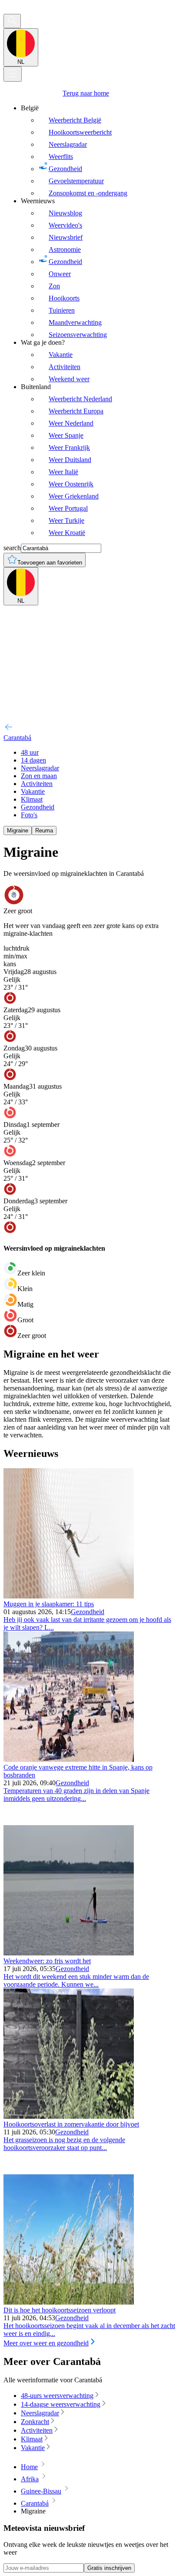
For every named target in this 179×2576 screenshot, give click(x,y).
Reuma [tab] (44, 831)
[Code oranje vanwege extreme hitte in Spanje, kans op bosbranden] (69, 1759)
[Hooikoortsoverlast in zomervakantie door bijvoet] (69, 2116)
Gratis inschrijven (109, 2568)
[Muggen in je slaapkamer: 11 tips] (69, 1596)
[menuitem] (98, 151)
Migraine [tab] (18, 831)
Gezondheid (88, 1612)
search (12, 548)
